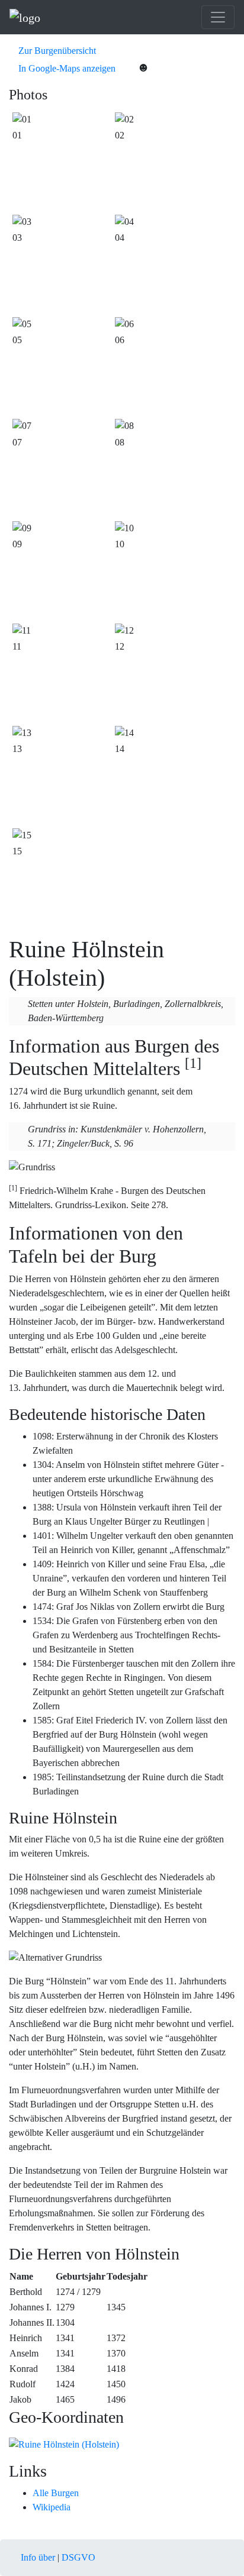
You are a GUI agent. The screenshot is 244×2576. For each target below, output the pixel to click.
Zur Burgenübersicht (56, 51)
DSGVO (78, 2557)
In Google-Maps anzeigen (66, 68)
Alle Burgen (56, 2493)
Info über (38, 2557)
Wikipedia (52, 2507)
